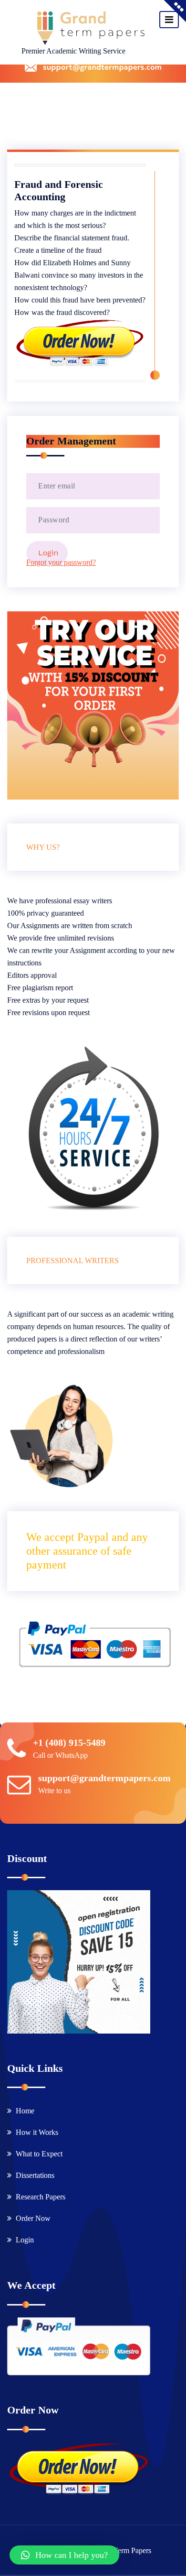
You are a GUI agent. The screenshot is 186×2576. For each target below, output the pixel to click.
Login (25, 2240)
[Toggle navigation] (169, 20)
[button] (64, 2555)
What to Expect (39, 2154)
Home (25, 2111)
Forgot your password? (61, 562)
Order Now (33, 2218)
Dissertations (35, 2175)
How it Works (37, 2132)
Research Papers (41, 2197)
